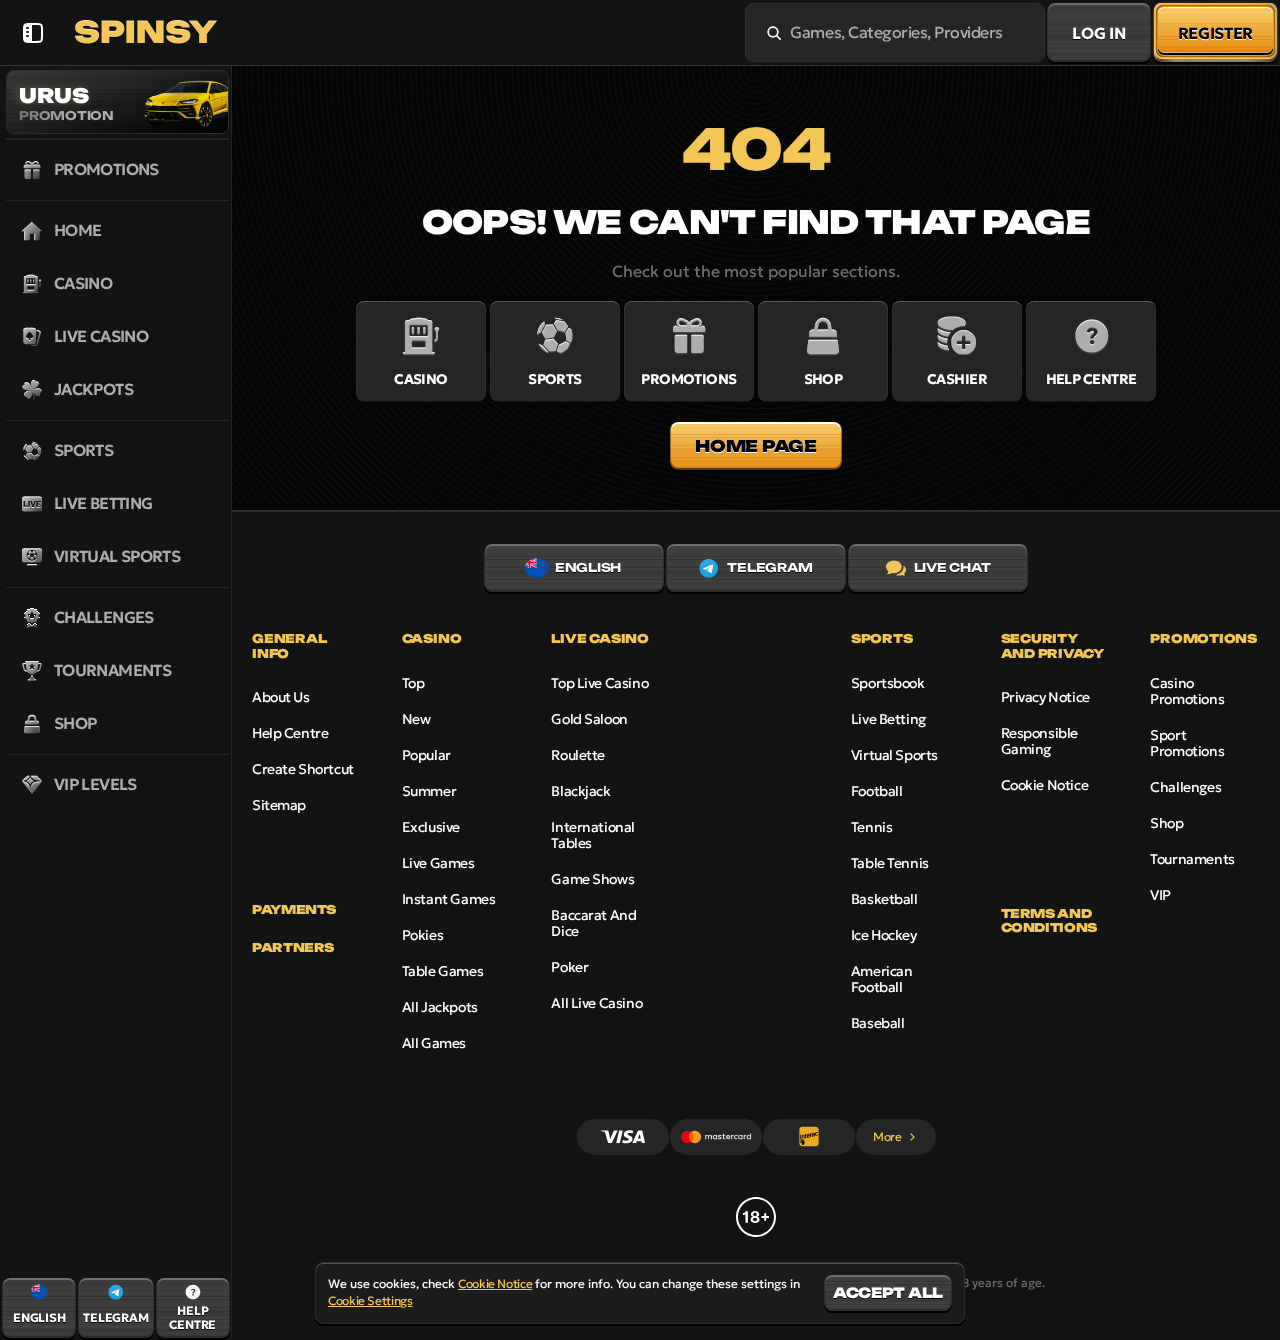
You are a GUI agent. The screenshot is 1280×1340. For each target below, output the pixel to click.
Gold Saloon (589, 719)
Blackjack (580, 791)
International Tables (593, 835)
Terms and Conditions (1049, 921)
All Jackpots (440, 1007)
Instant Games (449, 899)
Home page (755, 446)
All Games (434, 1043)
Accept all (888, 1292)
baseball (878, 1023)
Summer (429, 791)
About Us (281, 697)
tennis (871, 827)
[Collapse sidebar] (32, 32)
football (877, 791)
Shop (1166, 823)
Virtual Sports (894, 755)
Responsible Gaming (1039, 741)
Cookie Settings (370, 1301)
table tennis (890, 863)
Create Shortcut (303, 769)
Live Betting (888, 719)
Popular (426, 755)
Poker (569, 967)
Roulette (578, 755)
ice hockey (884, 935)
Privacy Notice (1045, 697)
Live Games (438, 863)
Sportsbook (888, 683)
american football (882, 979)
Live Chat (952, 567)
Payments (294, 910)
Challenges (1185, 787)
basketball (884, 899)
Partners (293, 948)
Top (413, 683)
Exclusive (431, 827)
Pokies (422, 935)
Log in (1098, 33)
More (887, 1136)
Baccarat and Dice (593, 923)
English (588, 567)
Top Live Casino (599, 683)
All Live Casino (596, 1003)
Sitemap (279, 805)
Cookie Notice (1045, 785)
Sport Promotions (1187, 743)
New (416, 719)
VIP (1160, 895)
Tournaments (1192, 859)
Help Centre (290, 733)
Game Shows (592, 879)
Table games (442, 971)
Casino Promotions (1187, 691)
